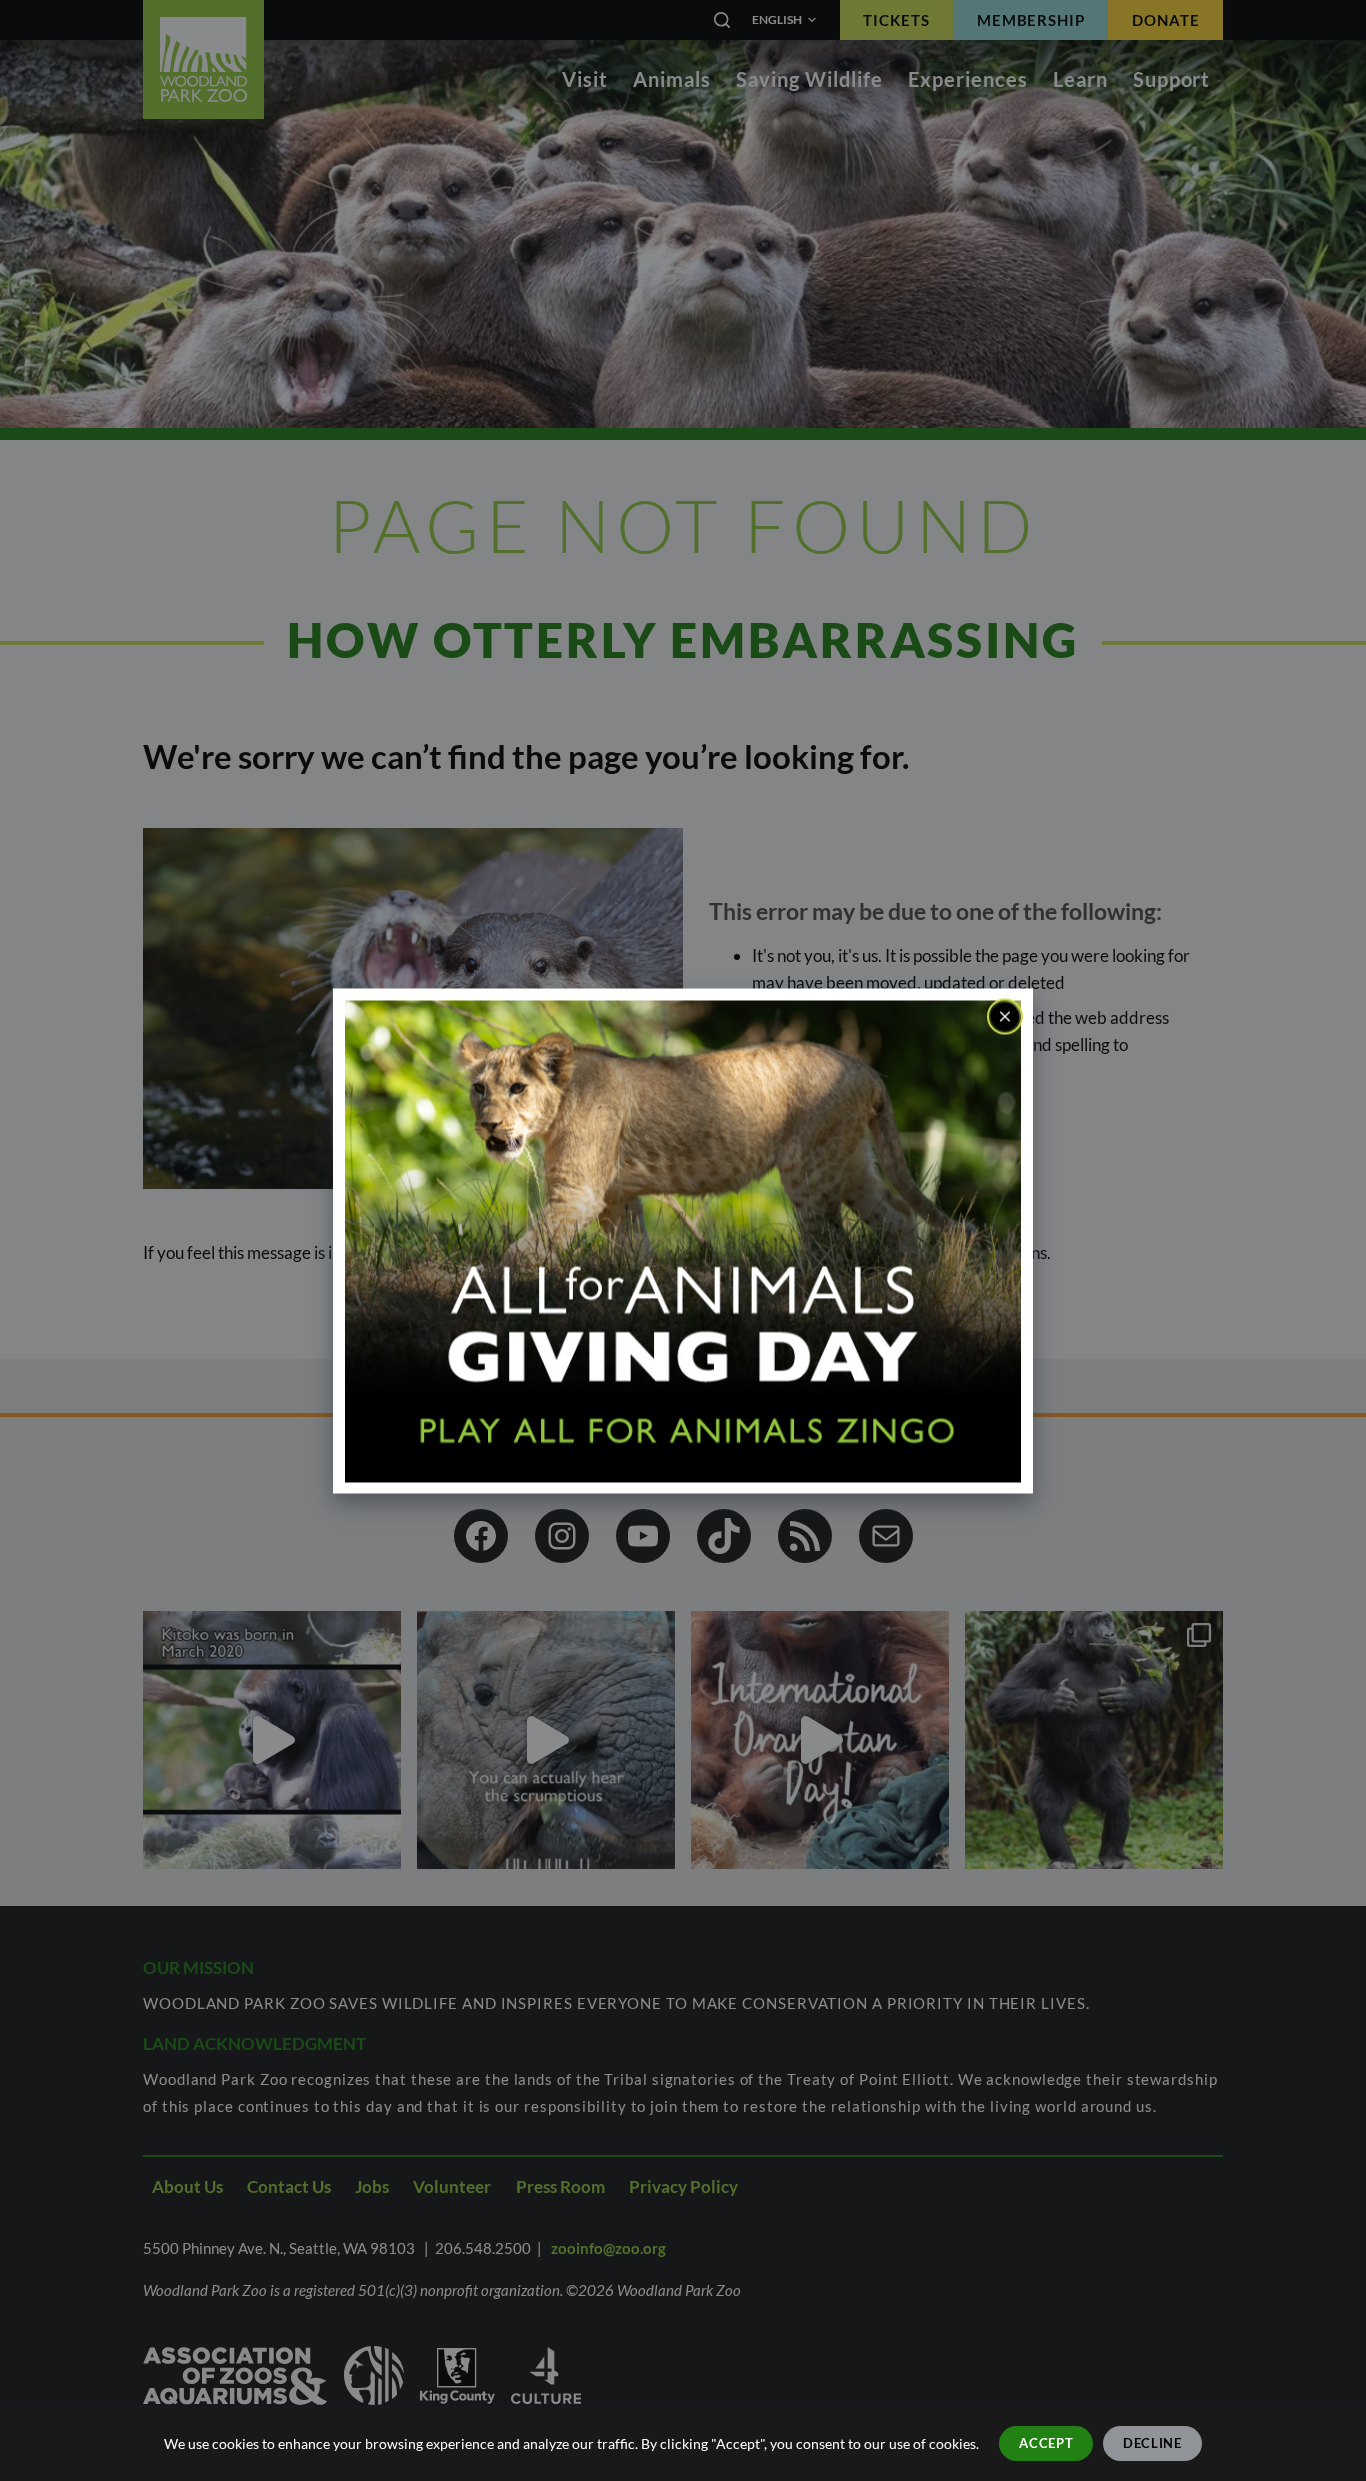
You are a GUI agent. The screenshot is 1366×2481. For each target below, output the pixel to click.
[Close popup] (1005, 1016)
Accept (1046, 2443)
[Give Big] (683, 1239)
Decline (1152, 2443)
